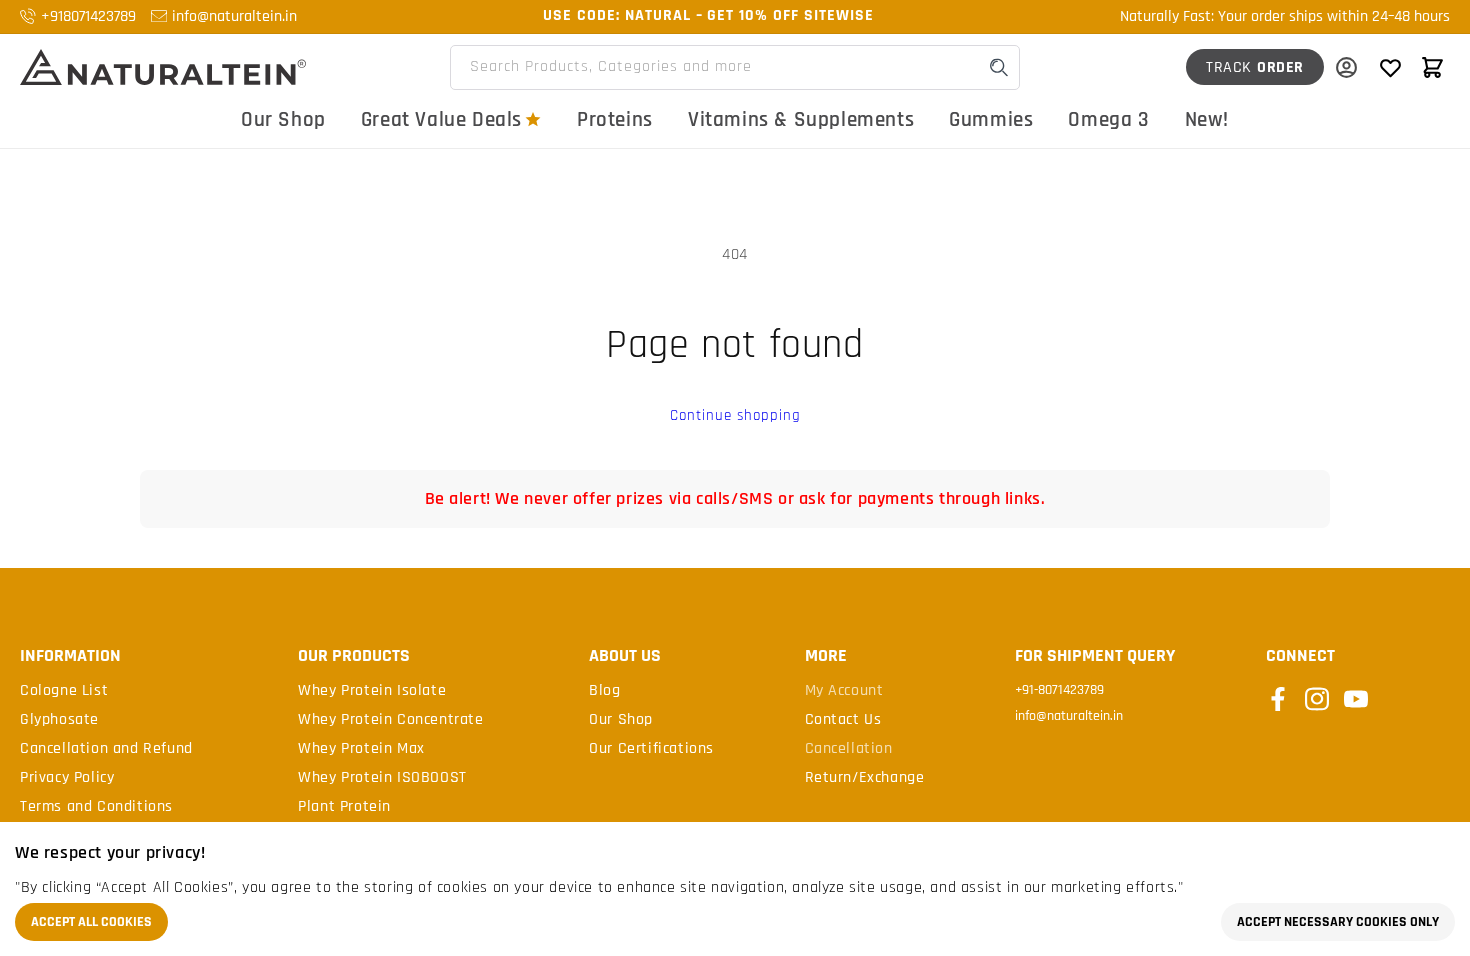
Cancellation (849, 749)
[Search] (999, 67)
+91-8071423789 (1059, 690)
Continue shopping (735, 415)
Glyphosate (59, 720)
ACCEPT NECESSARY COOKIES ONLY (1338, 922)
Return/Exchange (865, 778)
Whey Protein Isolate (372, 691)
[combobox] (735, 67)
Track (1255, 67)
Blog (604, 691)
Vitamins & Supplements (801, 119)
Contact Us (843, 720)
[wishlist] (1390, 67)
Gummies (991, 119)
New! (1207, 119)
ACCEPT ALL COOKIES (91, 922)
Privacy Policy (67, 778)
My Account (844, 691)
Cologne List (64, 691)
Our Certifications (651, 749)
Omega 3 (1108, 119)
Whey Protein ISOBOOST (382, 778)
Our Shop (283, 119)
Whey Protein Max (361, 749)
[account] (1346, 67)
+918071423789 (88, 16)
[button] (1432, 67)
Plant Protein (344, 807)
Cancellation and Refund (106, 749)
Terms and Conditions (96, 807)
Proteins (615, 119)
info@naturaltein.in (234, 16)
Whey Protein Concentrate (390, 720)
